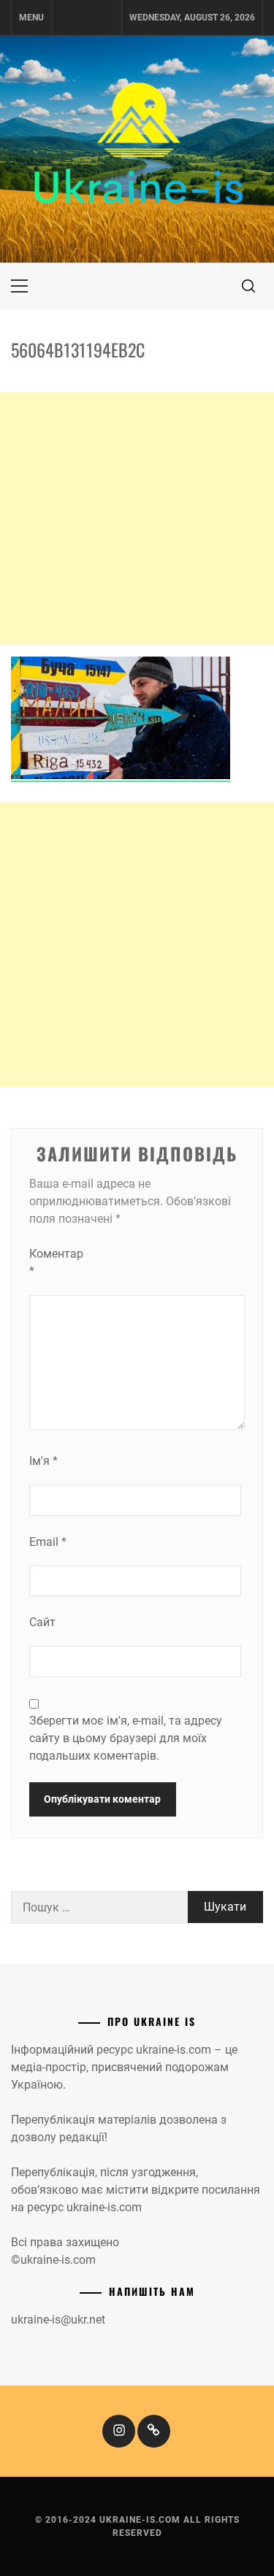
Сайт (42, 1622)
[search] (248, 286)
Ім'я (43, 1461)
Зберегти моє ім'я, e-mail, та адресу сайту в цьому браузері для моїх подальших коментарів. (126, 1738)
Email (48, 1542)
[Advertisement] (137, 518)
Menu (31, 18)
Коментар (56, 1262)
